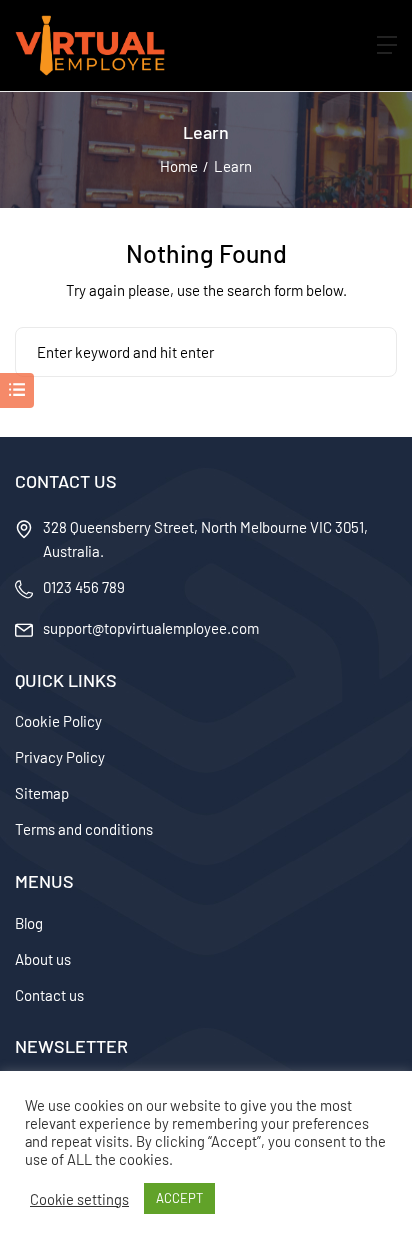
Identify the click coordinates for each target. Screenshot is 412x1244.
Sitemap (42, 793)
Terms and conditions (84, 829)
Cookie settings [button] (79, 1199)
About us (43, 959)
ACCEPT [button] (179, 1198)
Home (179, 166)
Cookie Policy (58, 721)
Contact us (49, 995)
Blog (29, 923)
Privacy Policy (60, 757)
